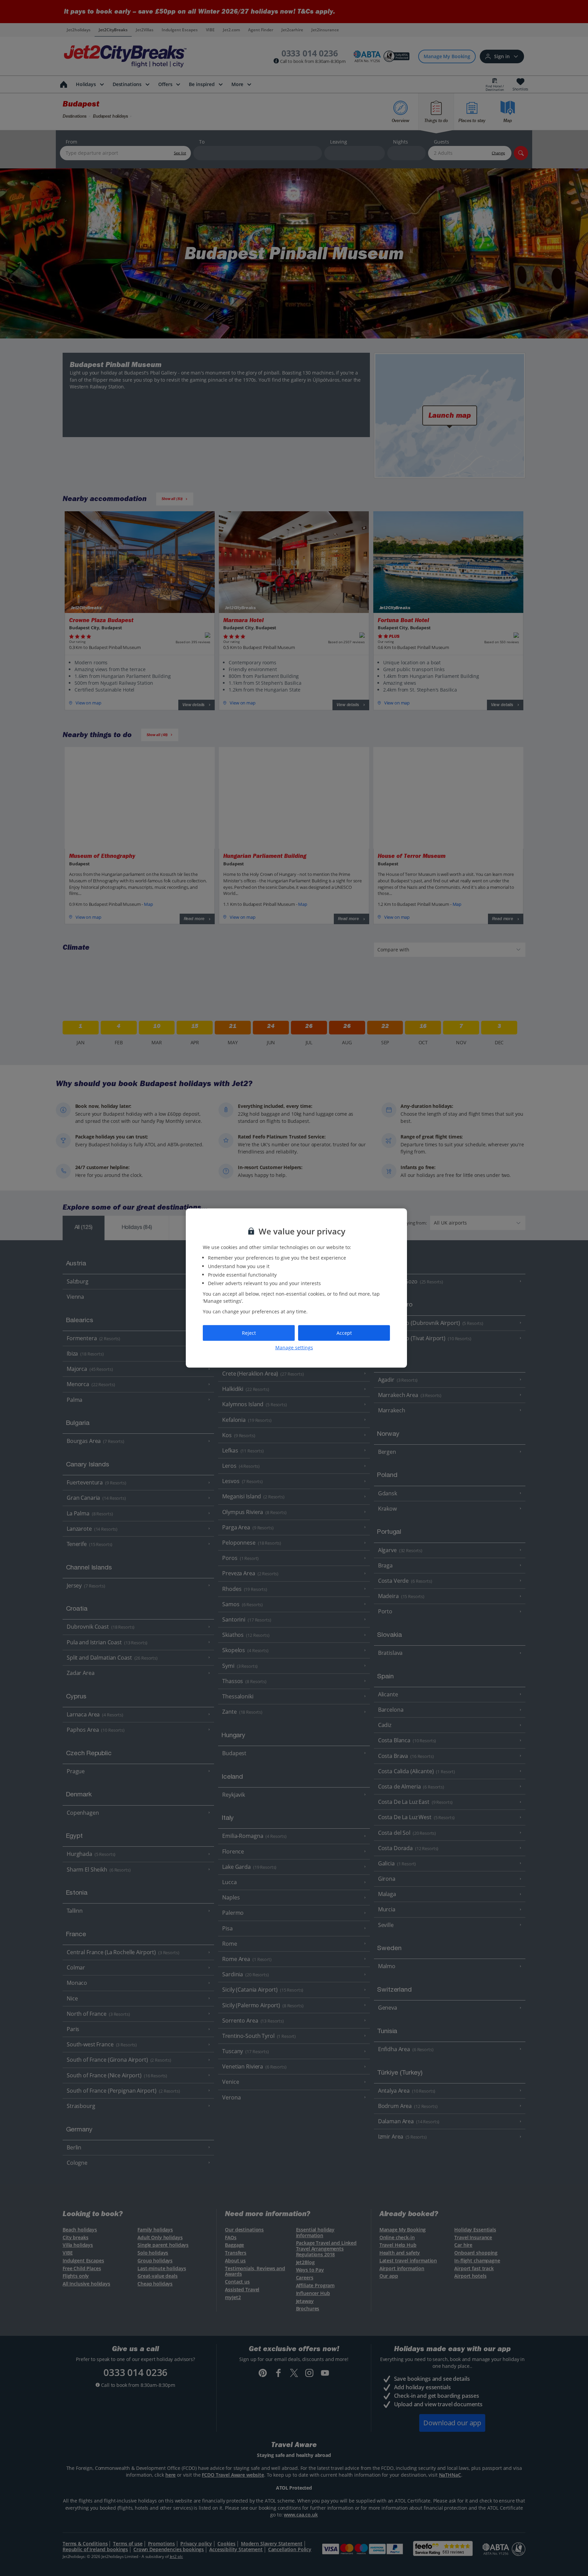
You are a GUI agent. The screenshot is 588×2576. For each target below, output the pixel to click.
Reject (249, 1333)
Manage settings (294, 1347)
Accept (344, 1333)
